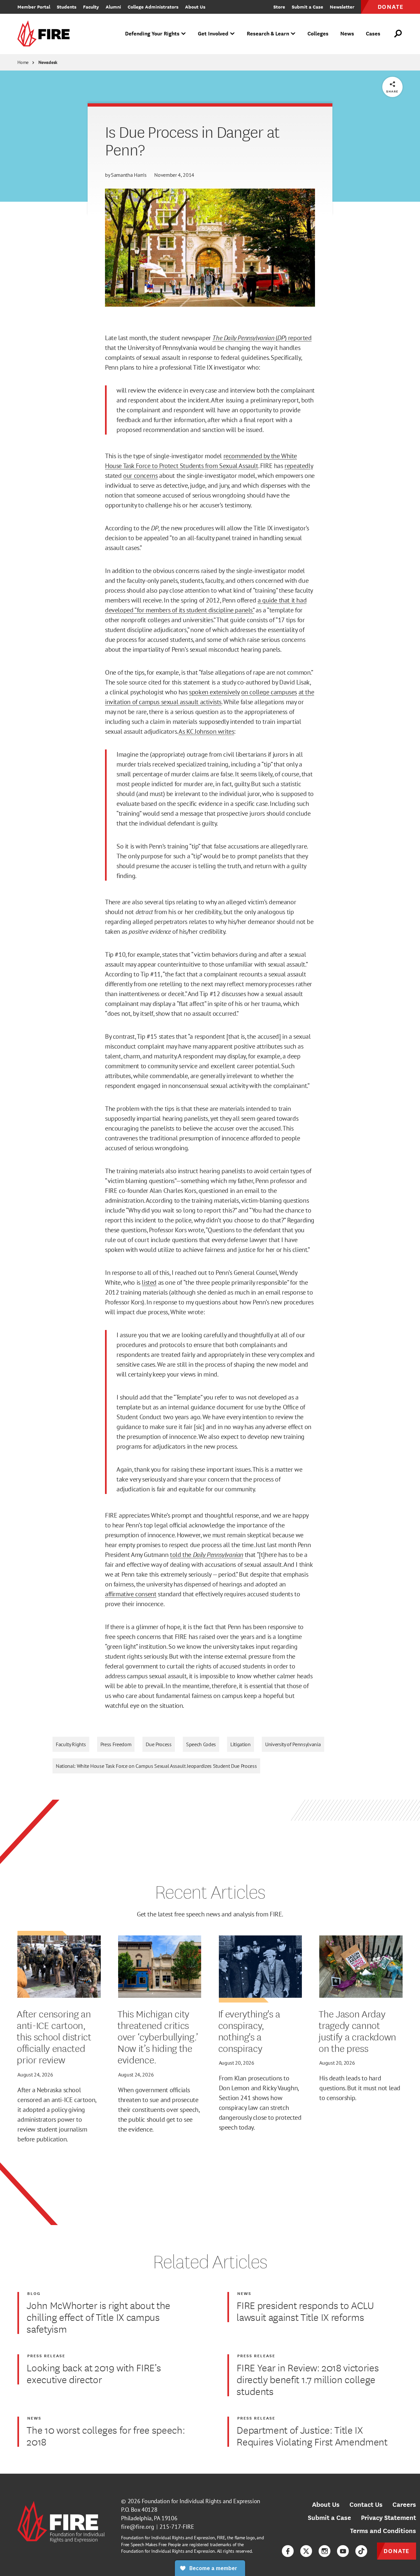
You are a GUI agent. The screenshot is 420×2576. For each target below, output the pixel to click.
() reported (262, 338)
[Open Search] (398, 34)
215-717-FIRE (177, 2527)
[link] (46, 34)
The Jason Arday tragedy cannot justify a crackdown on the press (357, 2031)
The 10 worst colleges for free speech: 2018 (106, 2436)
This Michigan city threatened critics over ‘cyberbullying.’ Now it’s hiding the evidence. (158, 2036)
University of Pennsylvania (293, 1744)
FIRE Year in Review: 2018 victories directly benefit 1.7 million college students (308, 2379)
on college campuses (269, 692)
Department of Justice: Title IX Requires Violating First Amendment (312, 2436)
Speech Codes (201, 1744)
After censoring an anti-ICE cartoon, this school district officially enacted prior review (54, 2036)
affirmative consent (131, 1594)
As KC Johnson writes (206, 731)
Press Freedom (116, 1744)
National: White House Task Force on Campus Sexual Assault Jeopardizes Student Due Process (156, 1766)
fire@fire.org (138, 2527)
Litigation (241, 1744)
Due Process (158, 1744)
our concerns (140, 476)
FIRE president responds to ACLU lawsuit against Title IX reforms (305, 2311)
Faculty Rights (71, 1744)
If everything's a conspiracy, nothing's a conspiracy (249, 2031)
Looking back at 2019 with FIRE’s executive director (94, 2373)
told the (207, 1555)
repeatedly (299, 466)
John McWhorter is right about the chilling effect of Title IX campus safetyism (98, 2317)
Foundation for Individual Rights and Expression (201, 2501)
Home (23, 62)
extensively (225, 692)
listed (149, 1282)
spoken (199, 692)
